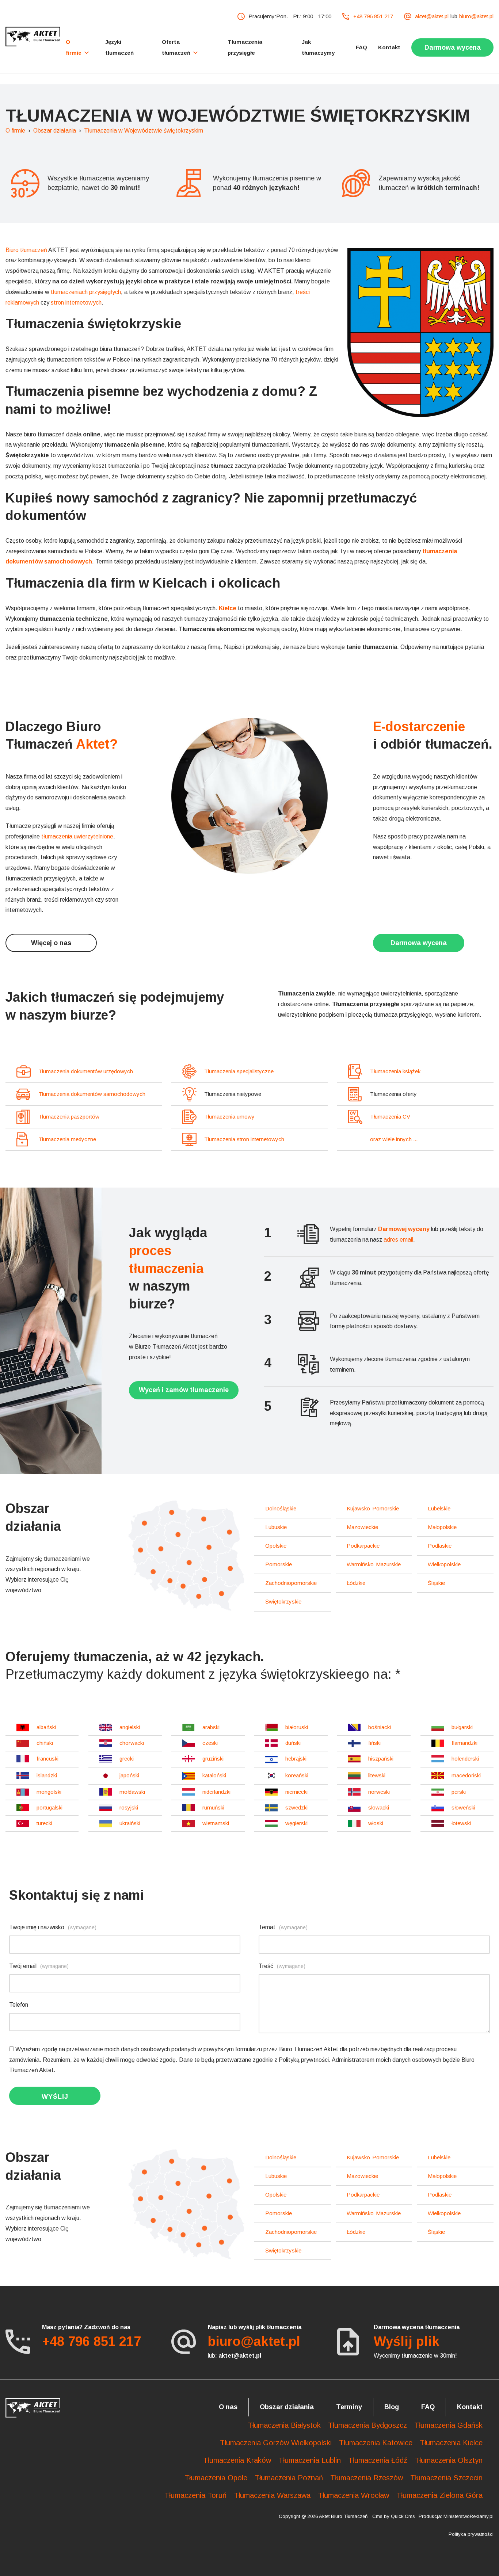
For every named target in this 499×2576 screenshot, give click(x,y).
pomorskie (279, 1564)
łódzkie (356, 1583)
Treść (282, 1966)
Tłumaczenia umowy (229, 1117)
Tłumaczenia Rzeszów (367, 2478)
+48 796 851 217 (373, 16)
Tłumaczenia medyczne (67, 1139)
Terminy (349, 2407)
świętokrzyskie (283, 1602)
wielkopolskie (444, 1564)
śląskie (436, 1583)
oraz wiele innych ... (394, 1139)
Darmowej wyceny (404, 1229)
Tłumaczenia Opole (216, 2478)
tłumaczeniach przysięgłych (86, 292)
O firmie (15, 131)
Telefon (19, 2005)
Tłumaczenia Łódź (378, 2460)
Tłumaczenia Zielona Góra (439, 2495)
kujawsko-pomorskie (373, 1508)
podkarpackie (363, 1546)
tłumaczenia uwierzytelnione (77, 836)
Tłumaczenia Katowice (376, 2443)
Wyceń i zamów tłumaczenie (184, 1390)
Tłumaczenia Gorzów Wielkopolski (276, 2443)
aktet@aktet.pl (432, 16)
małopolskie (442, 1527)
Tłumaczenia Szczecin (446, 2478)
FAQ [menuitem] (361, 47)
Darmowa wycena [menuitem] (453, 47)
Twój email (39, 1966)
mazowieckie (362, 1527)
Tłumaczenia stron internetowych (244, 1139)
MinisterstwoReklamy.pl (468, 2516)
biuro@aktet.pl (476, 16)
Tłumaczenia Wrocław (353, 2495)
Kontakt (470, 2407)
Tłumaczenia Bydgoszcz (367, 2425)
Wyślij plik (407, 2341)
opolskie (276, 1546)
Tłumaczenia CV (390, 1117)
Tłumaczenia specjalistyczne (239, 1071)
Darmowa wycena (419, 943)
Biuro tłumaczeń (26, 250)
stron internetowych (76, 303)
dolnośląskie (281, 1508)
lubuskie (276, 1527)
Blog (392, 2407)
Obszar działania (55, 131)
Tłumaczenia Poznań (289, 2478)
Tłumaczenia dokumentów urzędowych (86, 1071)
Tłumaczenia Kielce (451, 2443)
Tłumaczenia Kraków (237, 2460)
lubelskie (439, 1508)
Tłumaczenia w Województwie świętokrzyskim (144, 131)
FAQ (428, 2407)
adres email (398, 1240)
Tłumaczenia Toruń (195, 2495)
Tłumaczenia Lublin (310, 2460)
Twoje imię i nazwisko (53, 1927)
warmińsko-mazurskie (374, 1564)
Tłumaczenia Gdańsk (448, 2425)
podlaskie (440, 1546)
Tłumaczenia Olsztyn (449, 2460)
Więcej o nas (51, 943)
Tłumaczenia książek (395, 1071)
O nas (228, 2407)
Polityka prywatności (471, 2534)
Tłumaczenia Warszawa (272, 2495)
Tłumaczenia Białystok (284, 2425)
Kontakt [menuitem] (389, 47)
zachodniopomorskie (291, 1583)
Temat (283, 1927)
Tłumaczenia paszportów (69, 1117)
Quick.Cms (403, 2516)
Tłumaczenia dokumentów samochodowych (92, 1094)
